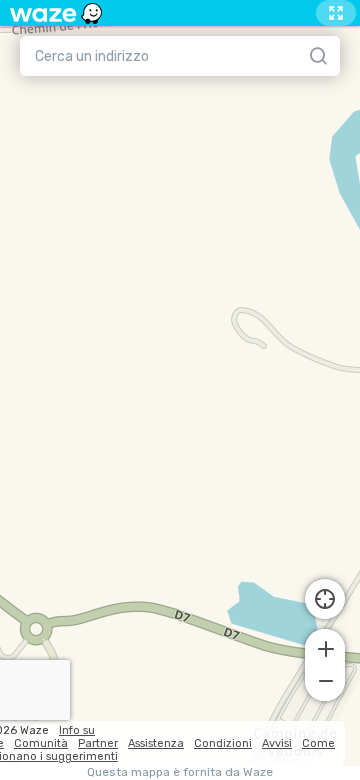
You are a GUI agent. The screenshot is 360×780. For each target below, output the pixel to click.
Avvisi (277, 743)
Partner (98, 743)
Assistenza (156, 743)
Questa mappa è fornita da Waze (180, 772)
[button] (325, 647)
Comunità (41, 743)
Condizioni (223, 743)
